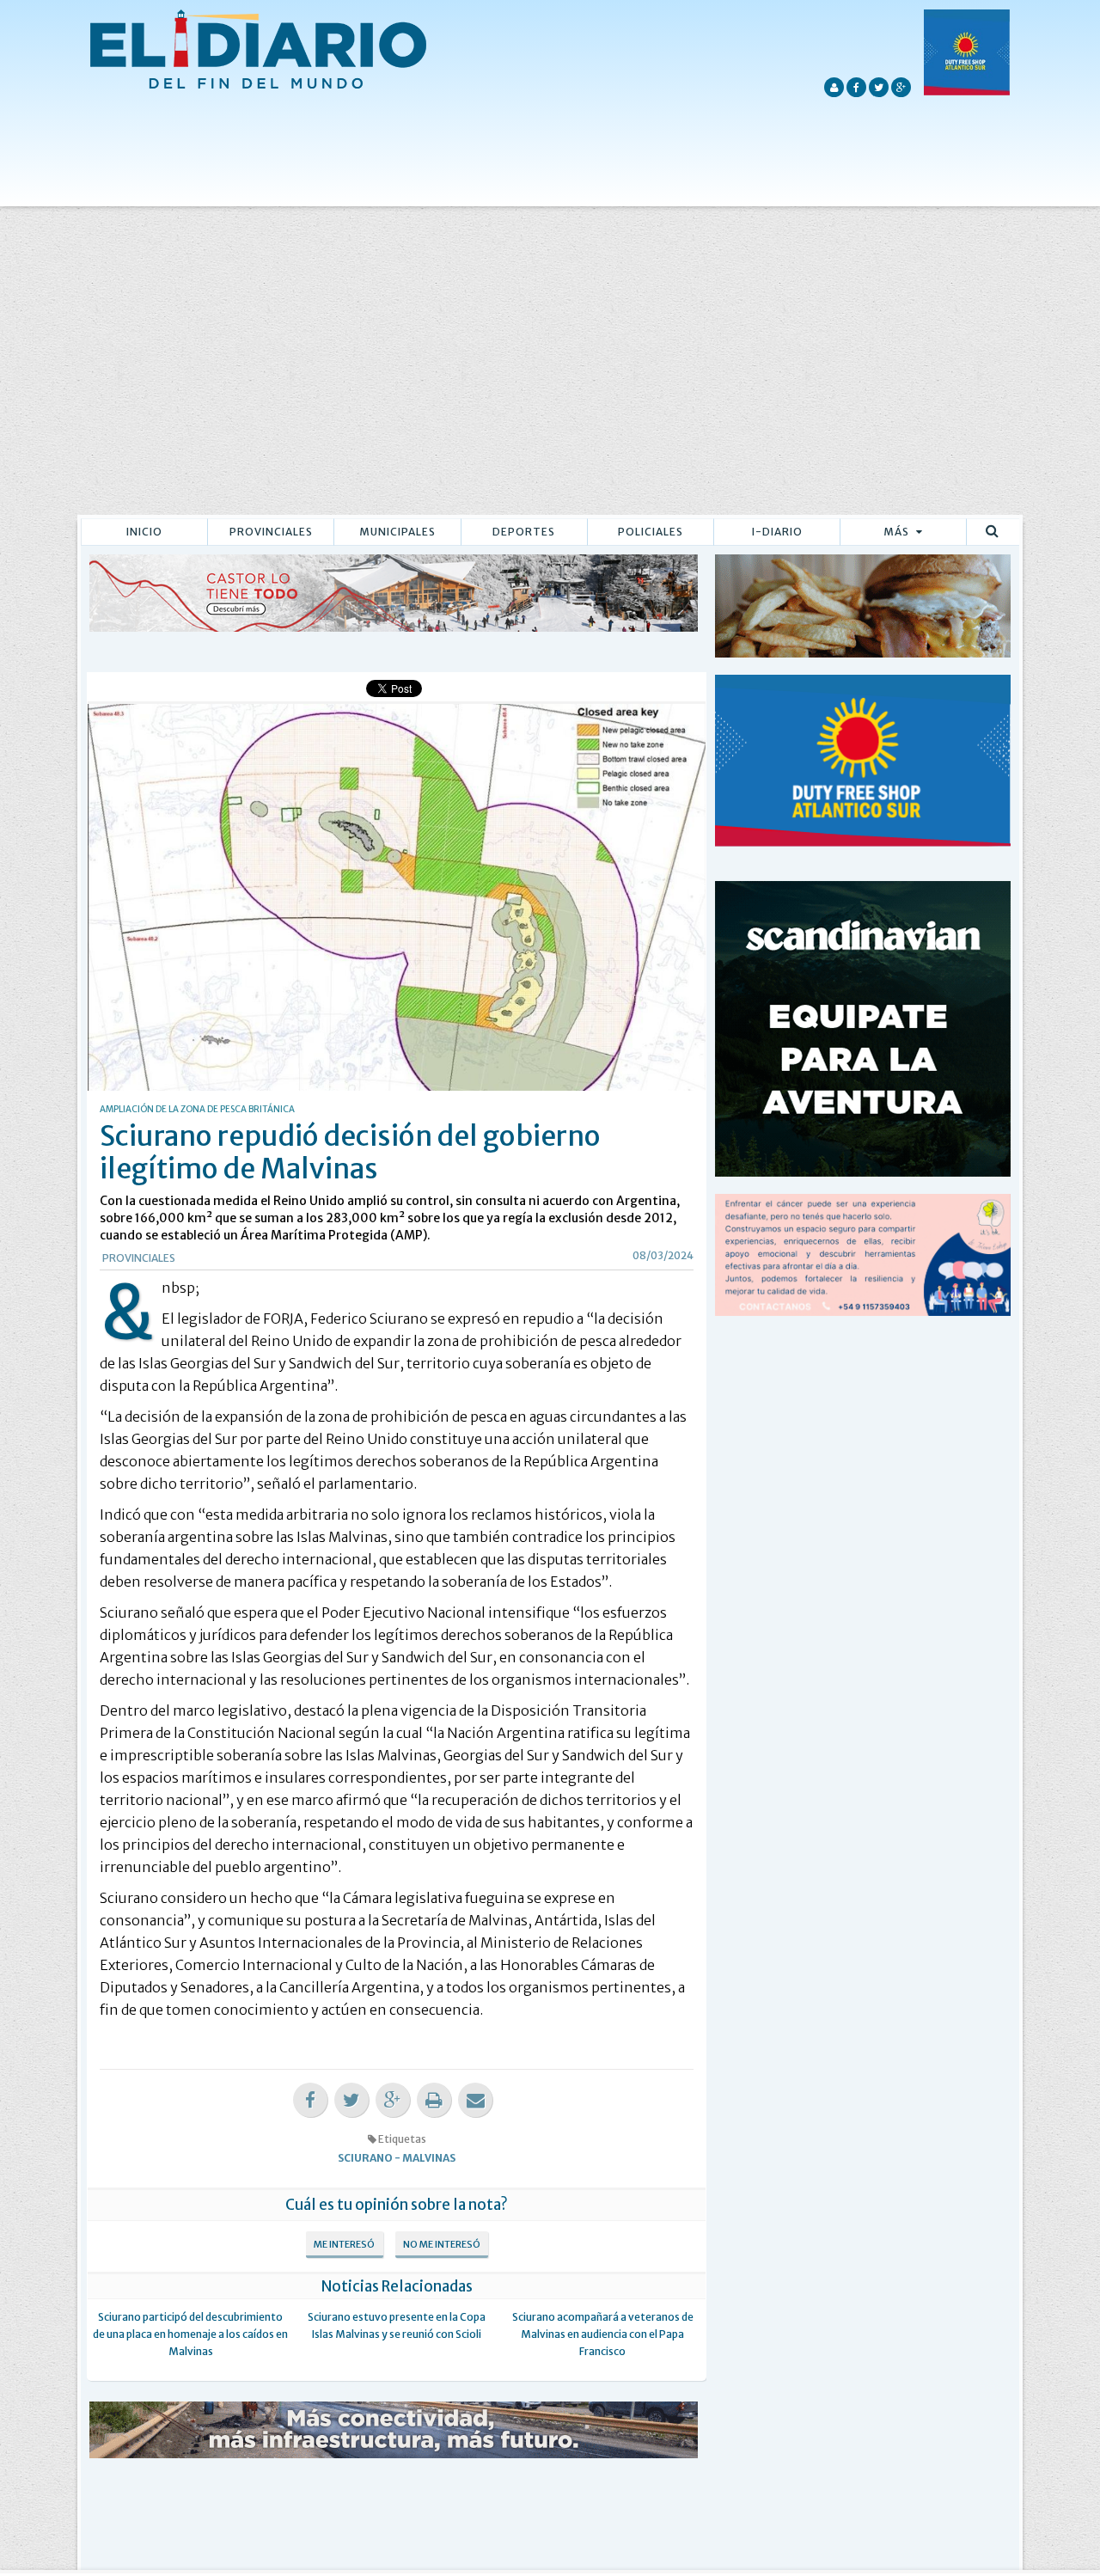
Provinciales (271, 532)
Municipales (397, 532)
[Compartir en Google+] (393, 2100)
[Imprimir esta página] (434, 2100)
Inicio (144, 532)
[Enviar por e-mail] (475, 2100)
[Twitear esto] (351, 2100)
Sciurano (365, 2158)
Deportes (524, 532)
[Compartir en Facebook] (310, 2100)
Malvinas (429, 2158)
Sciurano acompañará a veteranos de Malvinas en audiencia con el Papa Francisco (603, 2334)
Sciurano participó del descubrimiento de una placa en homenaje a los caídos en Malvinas (190, 2334)
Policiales (651, 532)
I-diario (777, 532)
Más (898, 532)
